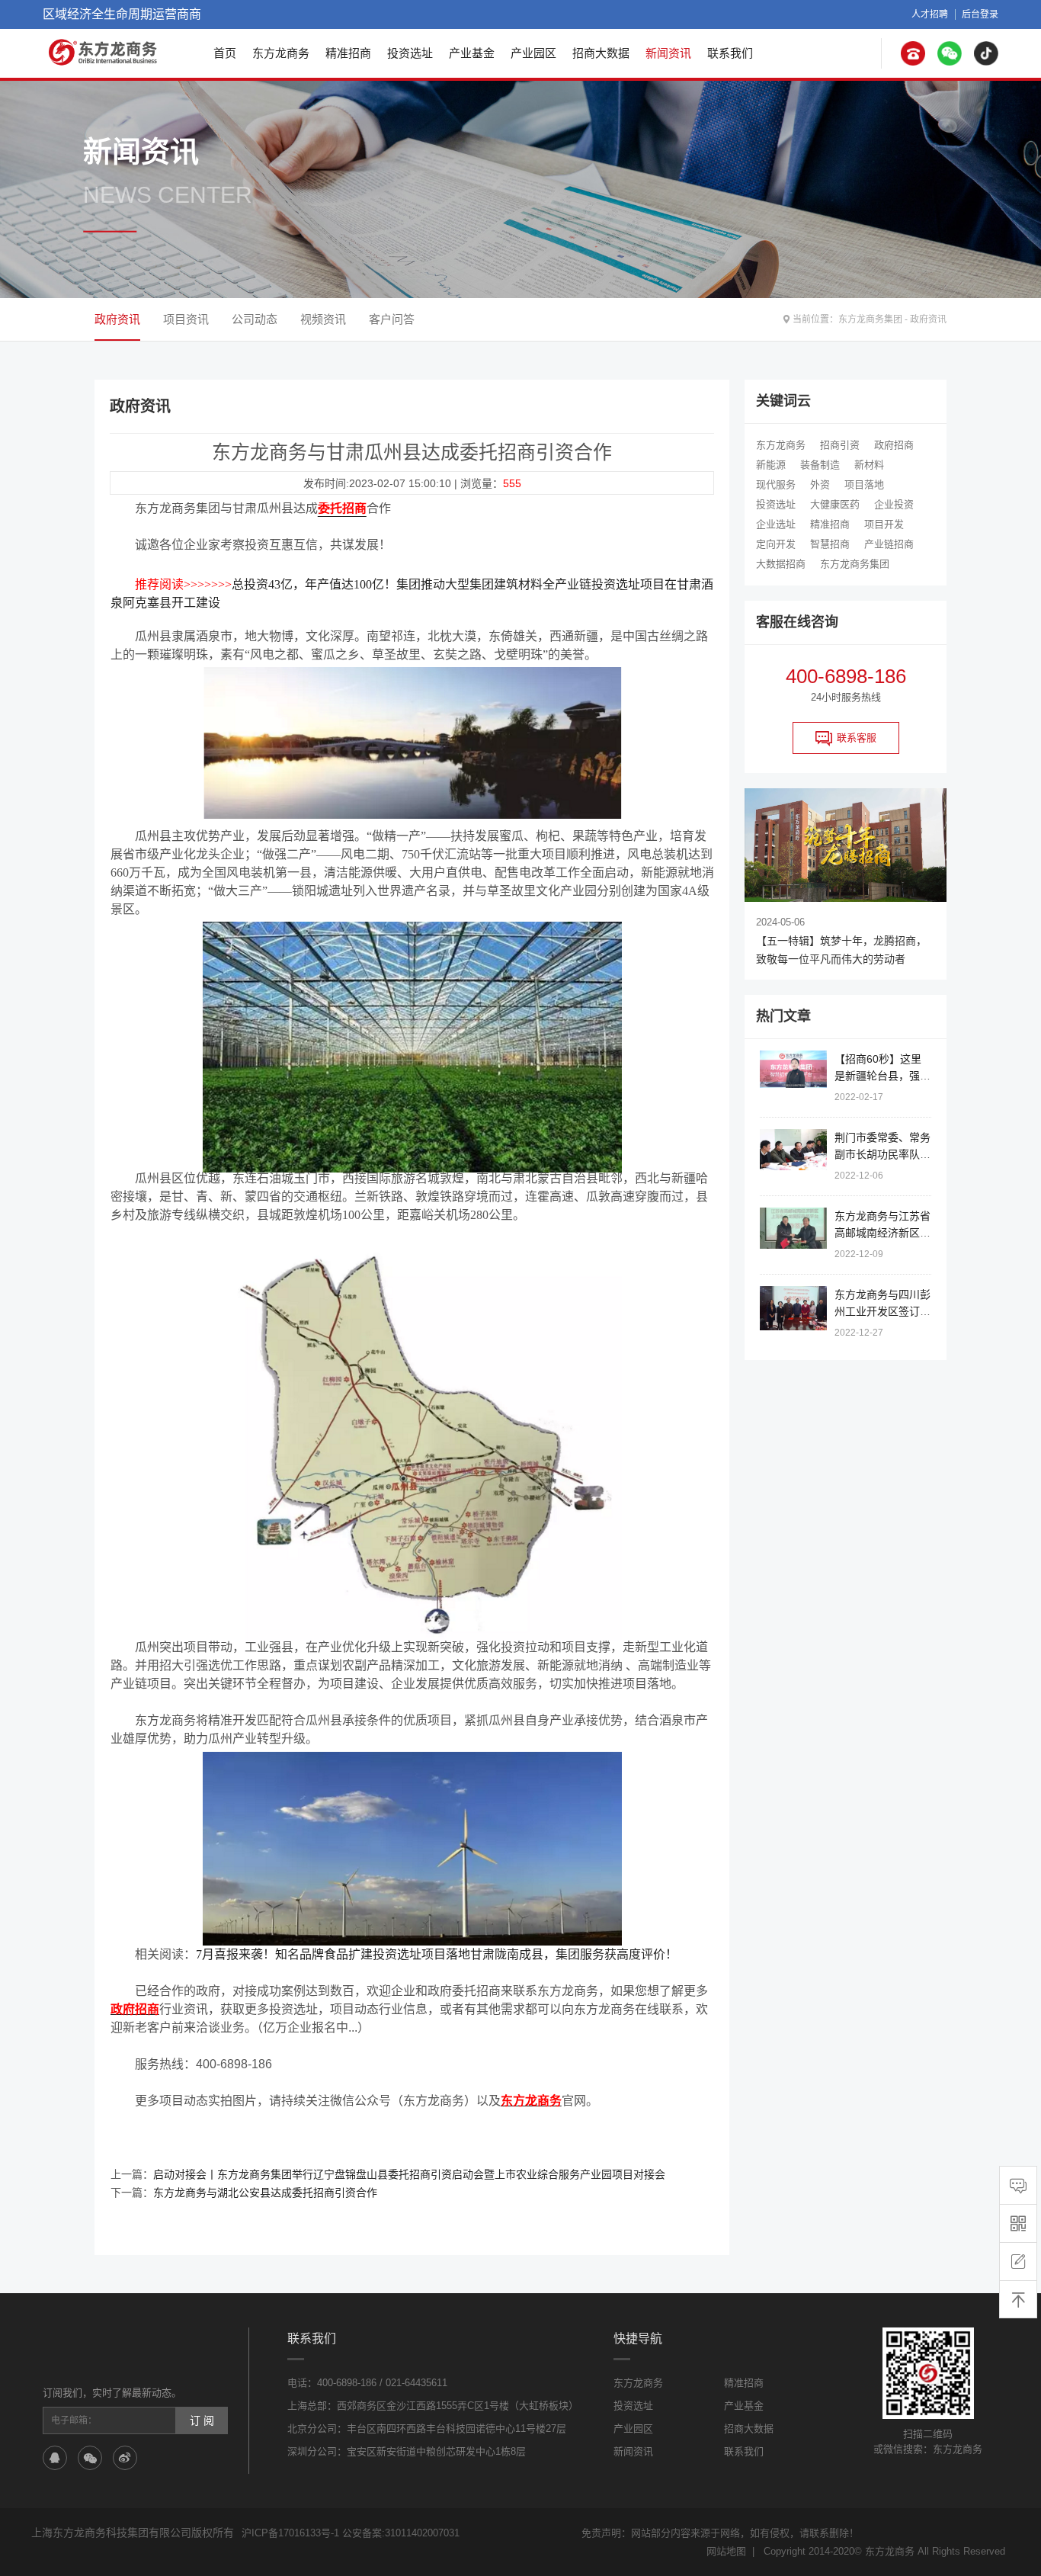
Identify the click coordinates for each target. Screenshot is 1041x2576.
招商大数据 (601, 53)
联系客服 (857, 738)
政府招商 (894, 445)
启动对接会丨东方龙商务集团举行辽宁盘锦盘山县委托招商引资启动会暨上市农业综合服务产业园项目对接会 (409, 2174)
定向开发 (776, 544)
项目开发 (884, 524)
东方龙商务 (281, 53)
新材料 (869, 465)
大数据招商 (781, 564)
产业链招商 (889, 544)
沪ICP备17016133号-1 (290, 2533)
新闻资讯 (668, 53)
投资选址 (410, 53)
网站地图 (726, 2551)
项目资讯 (186, 319)
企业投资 (894, 504)
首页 (225, 53)
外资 (820, 484)
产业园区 (533, 53)
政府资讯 (928, 319)
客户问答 (392, 319)
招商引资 (840, 445)
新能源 (771, 465)
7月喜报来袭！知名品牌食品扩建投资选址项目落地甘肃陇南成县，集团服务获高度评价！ (437, 1954)
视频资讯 (323, 319)
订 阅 (202, 2420)
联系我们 (730, 53)
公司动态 (255, 319)
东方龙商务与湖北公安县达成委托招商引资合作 (265, 2193)
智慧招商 (830, 544)
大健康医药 (835, 504)
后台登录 (980, 14)
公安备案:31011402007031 (401, 2533)
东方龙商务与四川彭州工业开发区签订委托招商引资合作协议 (882, 1311)
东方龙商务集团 (870, 319)
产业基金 (472, 53)
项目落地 (864, 484)
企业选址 (776, 524)
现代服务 (776, 484)
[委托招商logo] (104, 52)
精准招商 (348, 53)
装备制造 (820, 465)
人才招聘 (930, 14)
